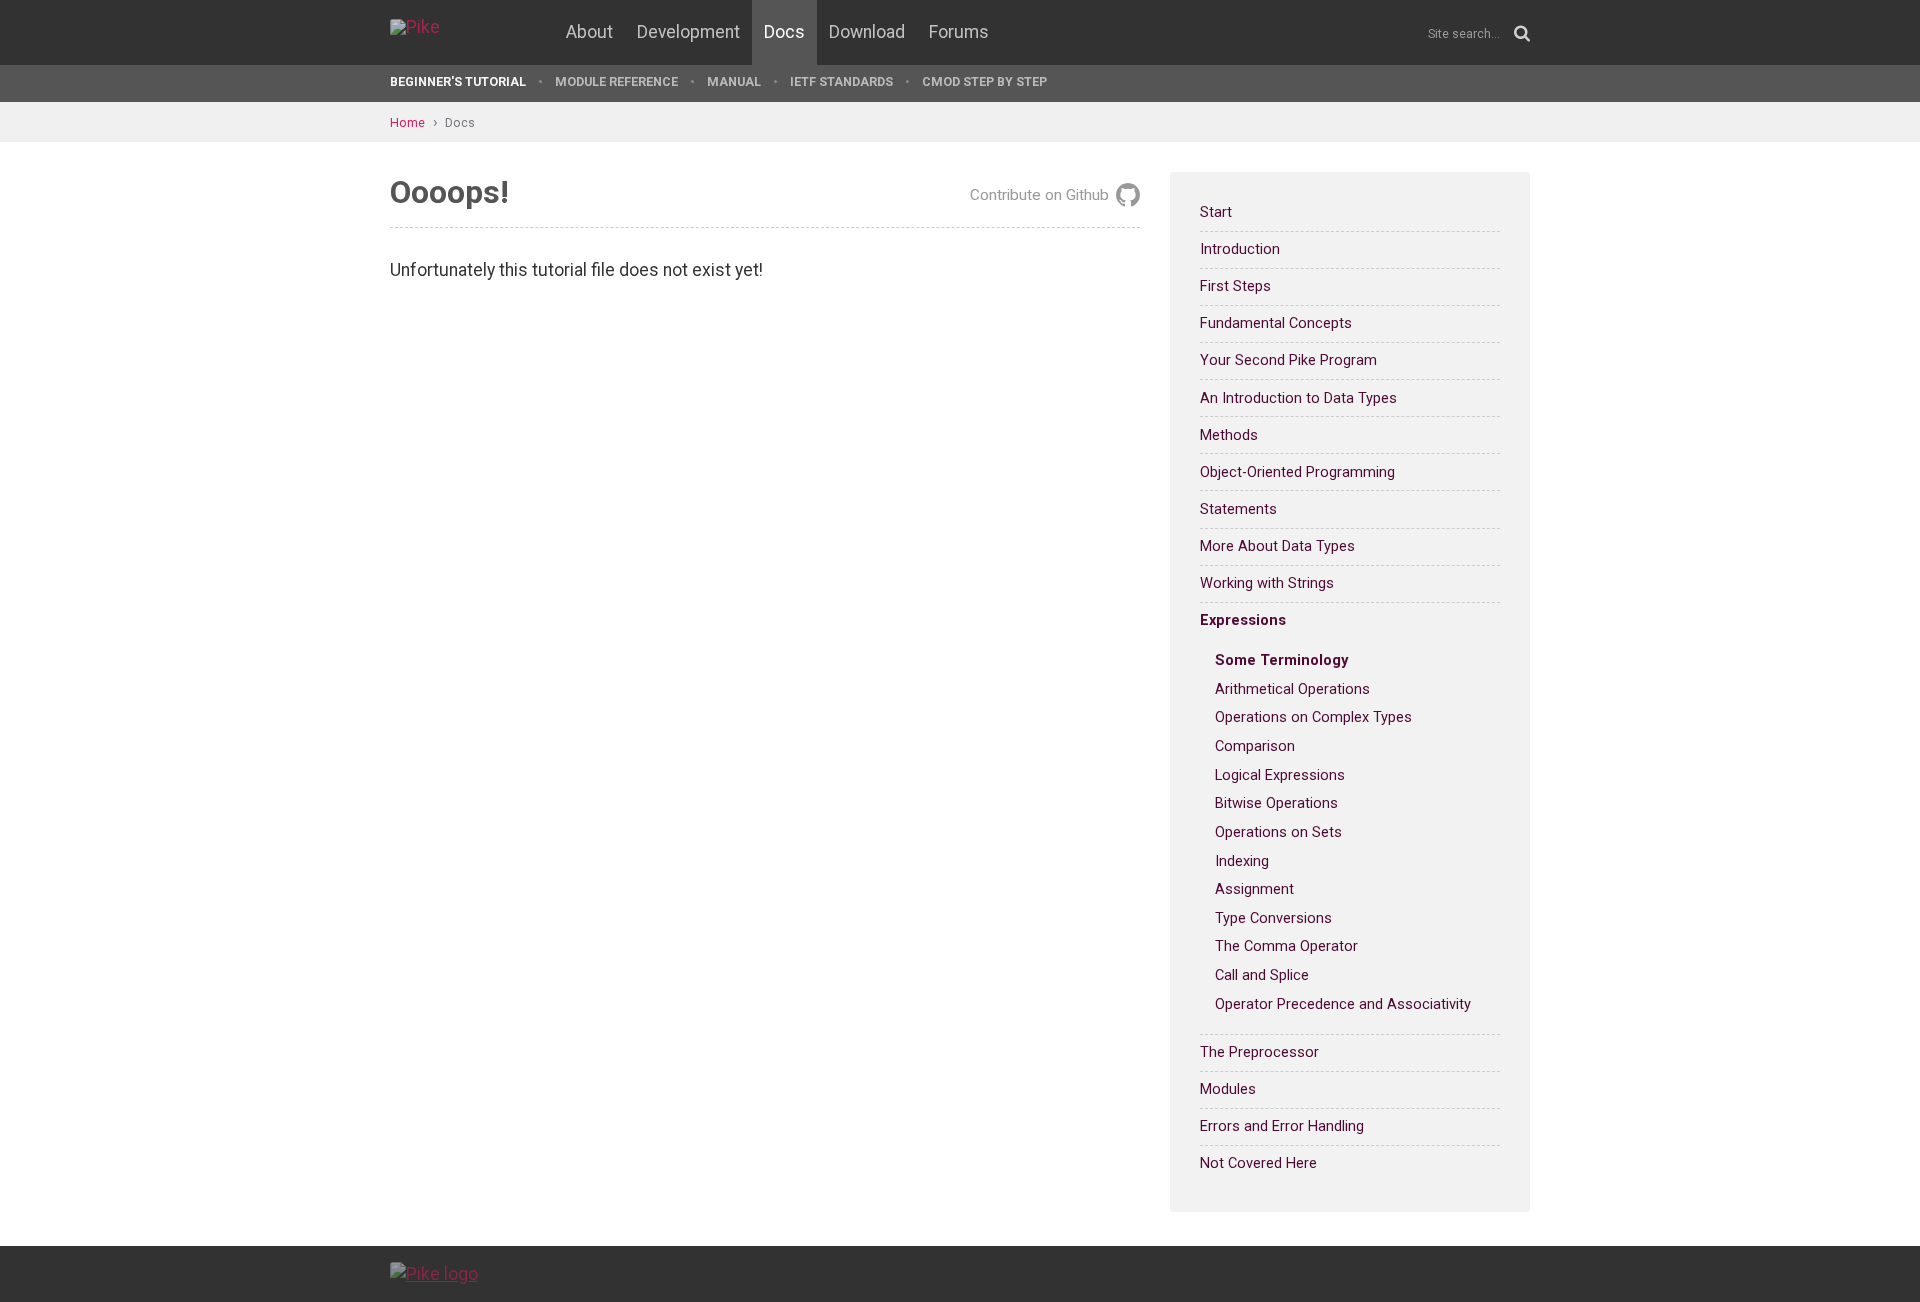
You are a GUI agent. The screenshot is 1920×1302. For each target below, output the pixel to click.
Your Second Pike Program (1288, 360)
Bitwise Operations (1276, 803)
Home (407, 122)
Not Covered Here (1258, 1163)
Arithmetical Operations (1292, 689)
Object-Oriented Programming (1297, 472)
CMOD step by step (984, 81)
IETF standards (841, 81)
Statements (1238, 509)
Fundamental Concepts (1276, 323)
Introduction (1240, 249)
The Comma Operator (1286, 946)
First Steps (1235, 286)
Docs (784, 32)
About (589, 32)
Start (1216, 212)
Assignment (1254, 889)
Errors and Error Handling (1282, 1126)
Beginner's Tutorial (458, 81)
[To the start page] (434, 1273)
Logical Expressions (1280, 775)
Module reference (616, 81)
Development (688, 32)
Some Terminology (1281, 660)
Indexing (1242, 861)
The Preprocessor (1259, 1052)
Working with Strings (1267, 583)
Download (867, 32)
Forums (959, 32)
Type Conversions (1273, 918)
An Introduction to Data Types (1298, 398)
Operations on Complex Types (1313, 717)
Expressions (1243, 620)
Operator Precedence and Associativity (1343, 1004)
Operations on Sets (1278, 832)
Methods (1229, 435)
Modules (1228, 1089)
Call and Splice (1262, 975)
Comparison (1255, 746)
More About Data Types (1277, 546)
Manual (734, 81)
